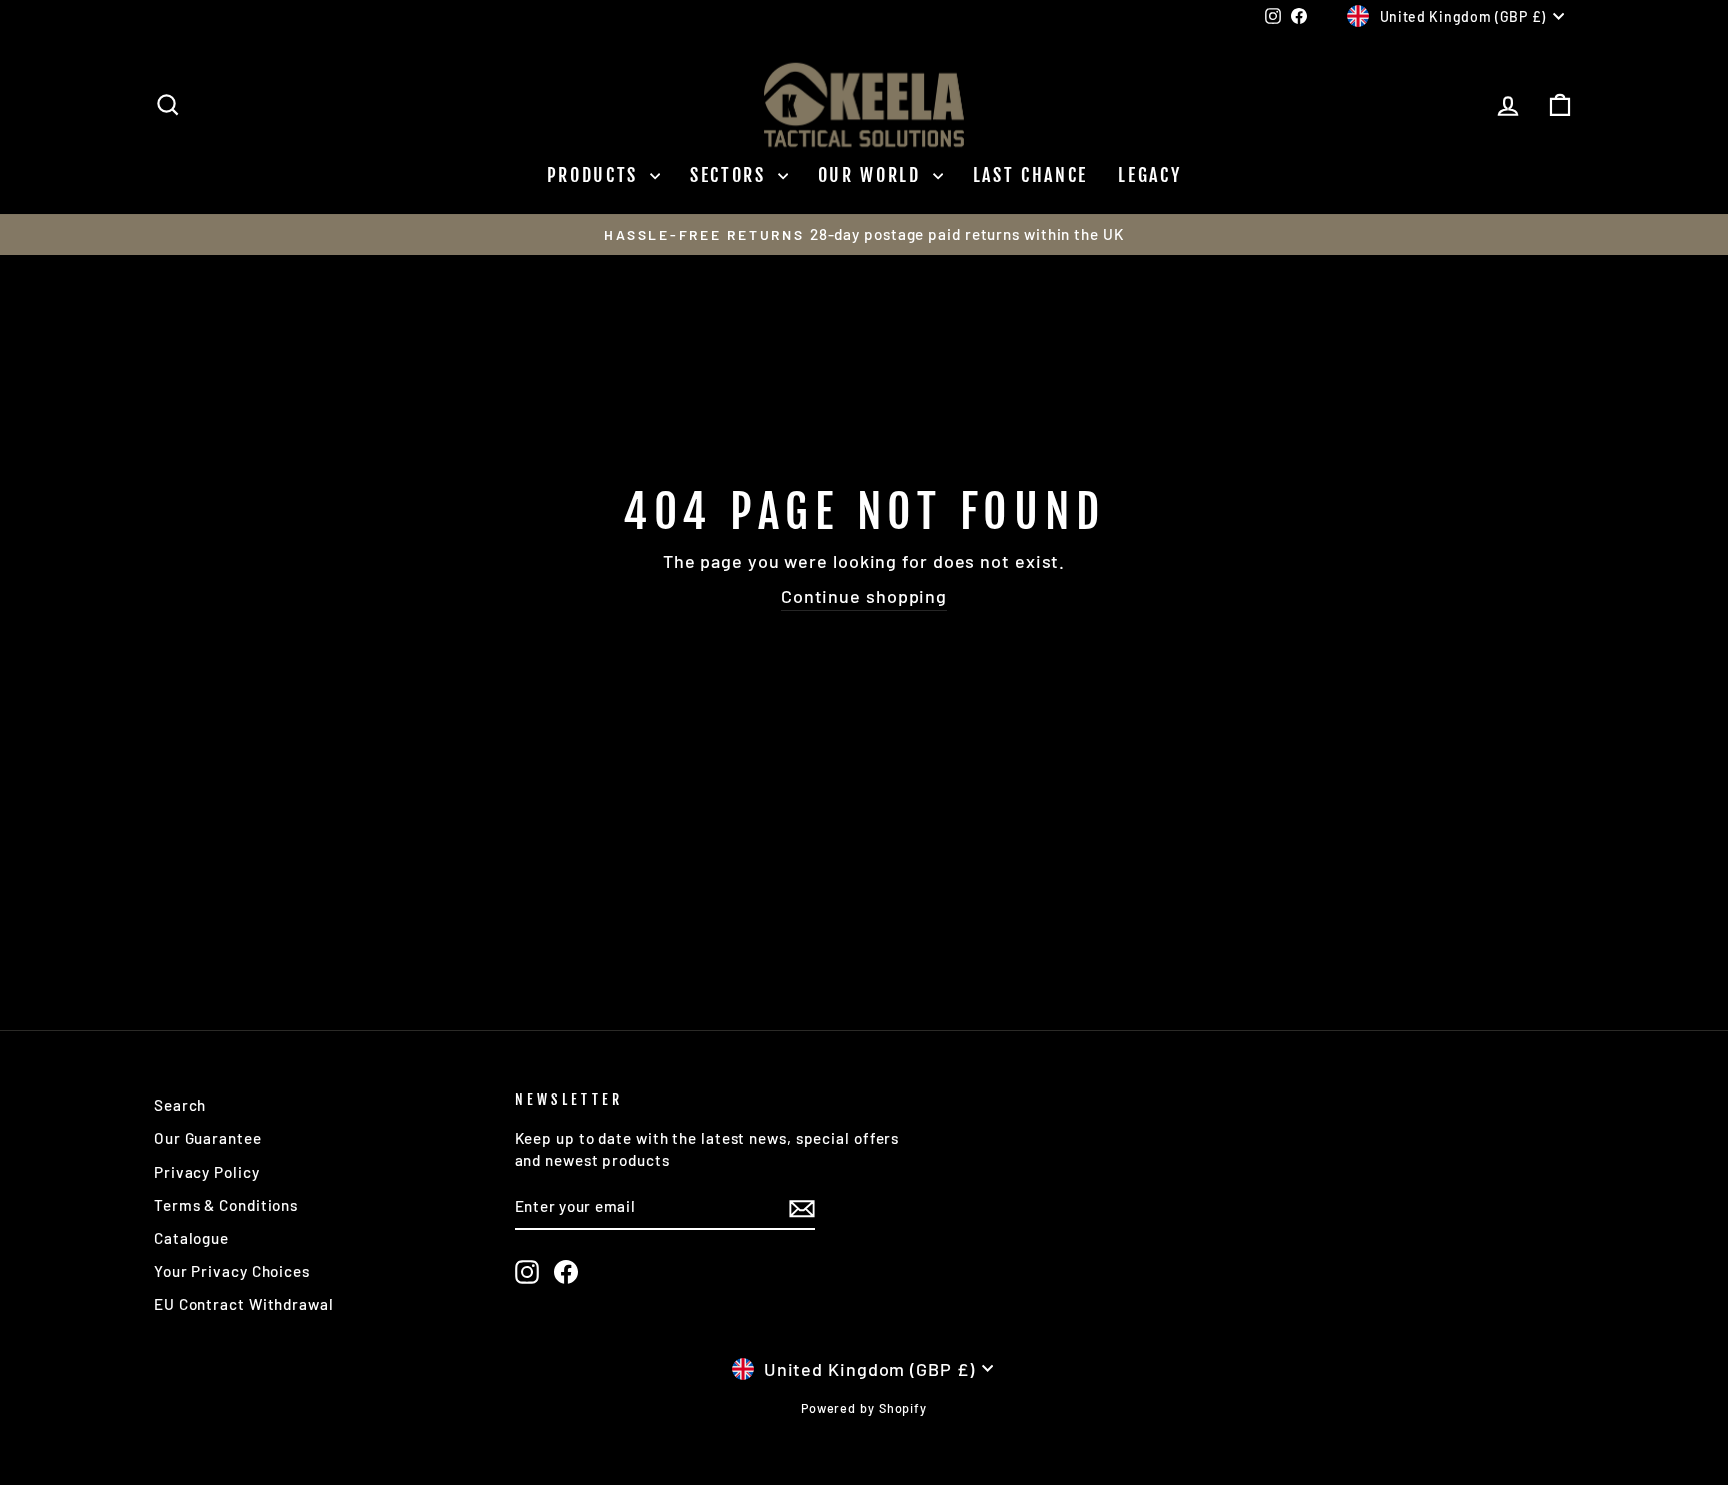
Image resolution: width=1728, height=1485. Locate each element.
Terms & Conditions (226, 1205)
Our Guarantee (208, 1138)
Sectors (731, 175)
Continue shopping (864, 596)
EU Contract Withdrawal (244, 1304)
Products (596, 175)
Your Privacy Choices (232, 1271)
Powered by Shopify (864, 1408)
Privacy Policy (207, 1172)
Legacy (1149, 175)
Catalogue (191, 1238)
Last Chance (1031, 175)
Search (180, 1105)
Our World (873, 175)
